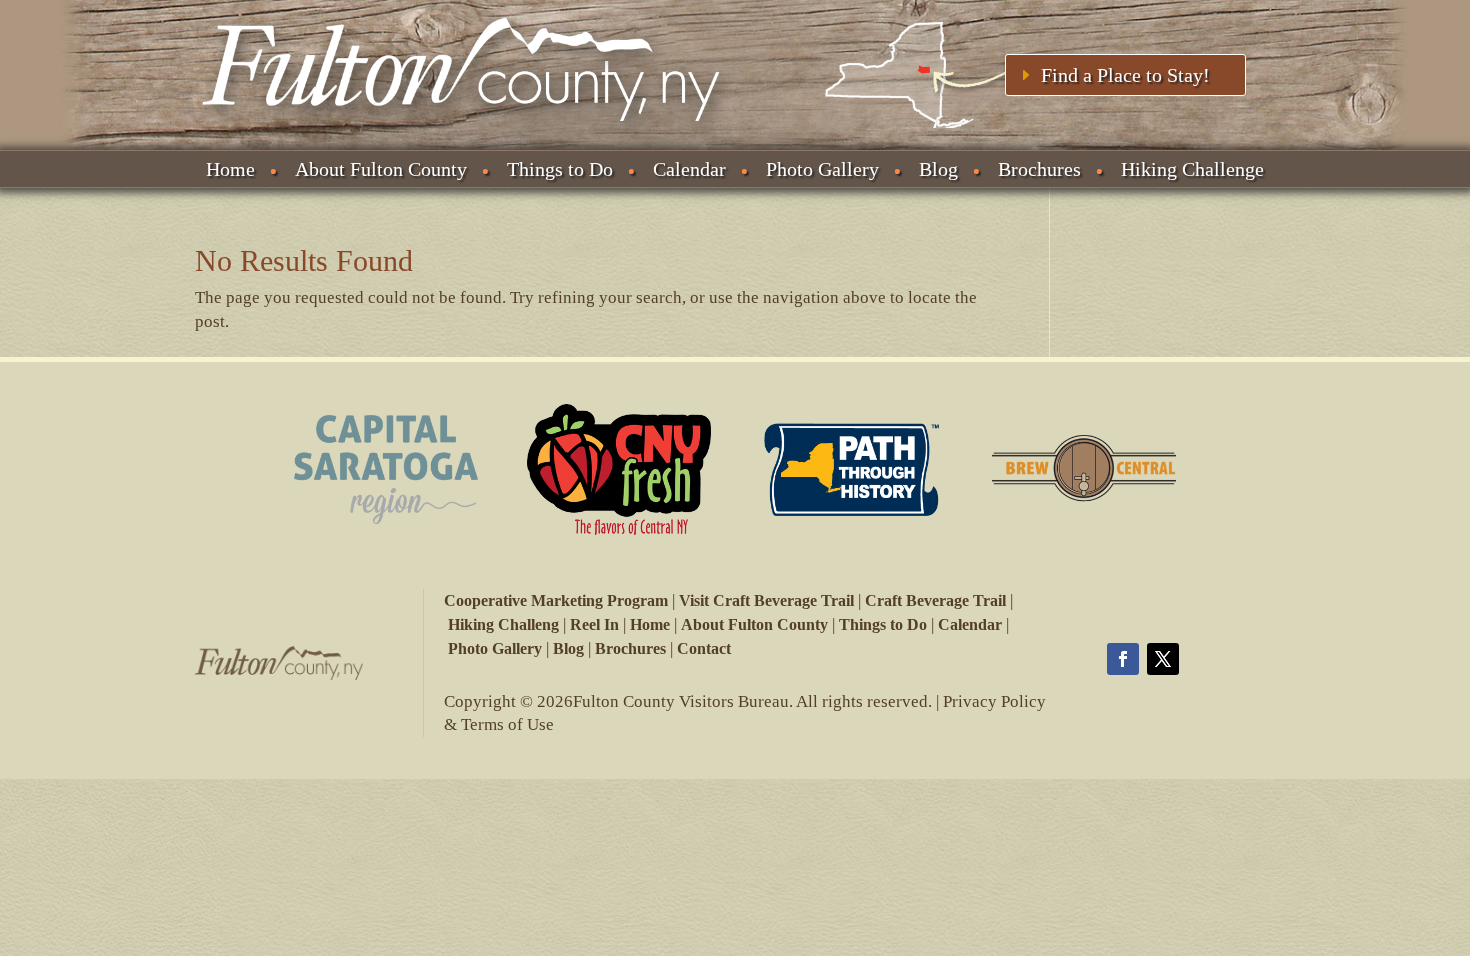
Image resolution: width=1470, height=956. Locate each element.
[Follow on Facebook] (1123, 659)
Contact (704, 648)
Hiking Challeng (503, 624)
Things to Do (560, 169)
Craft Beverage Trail (935, 600)
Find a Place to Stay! (1125, 75)
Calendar (689, 169)
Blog (938, 169)
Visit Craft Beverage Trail (766, 600)
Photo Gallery (822, 169)
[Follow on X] (1163, 659)
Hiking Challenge (1192, 169)
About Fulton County (381, 169)
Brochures (1039, 169)
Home (230, 169)
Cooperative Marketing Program (556, 600)
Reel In (594, 624)
